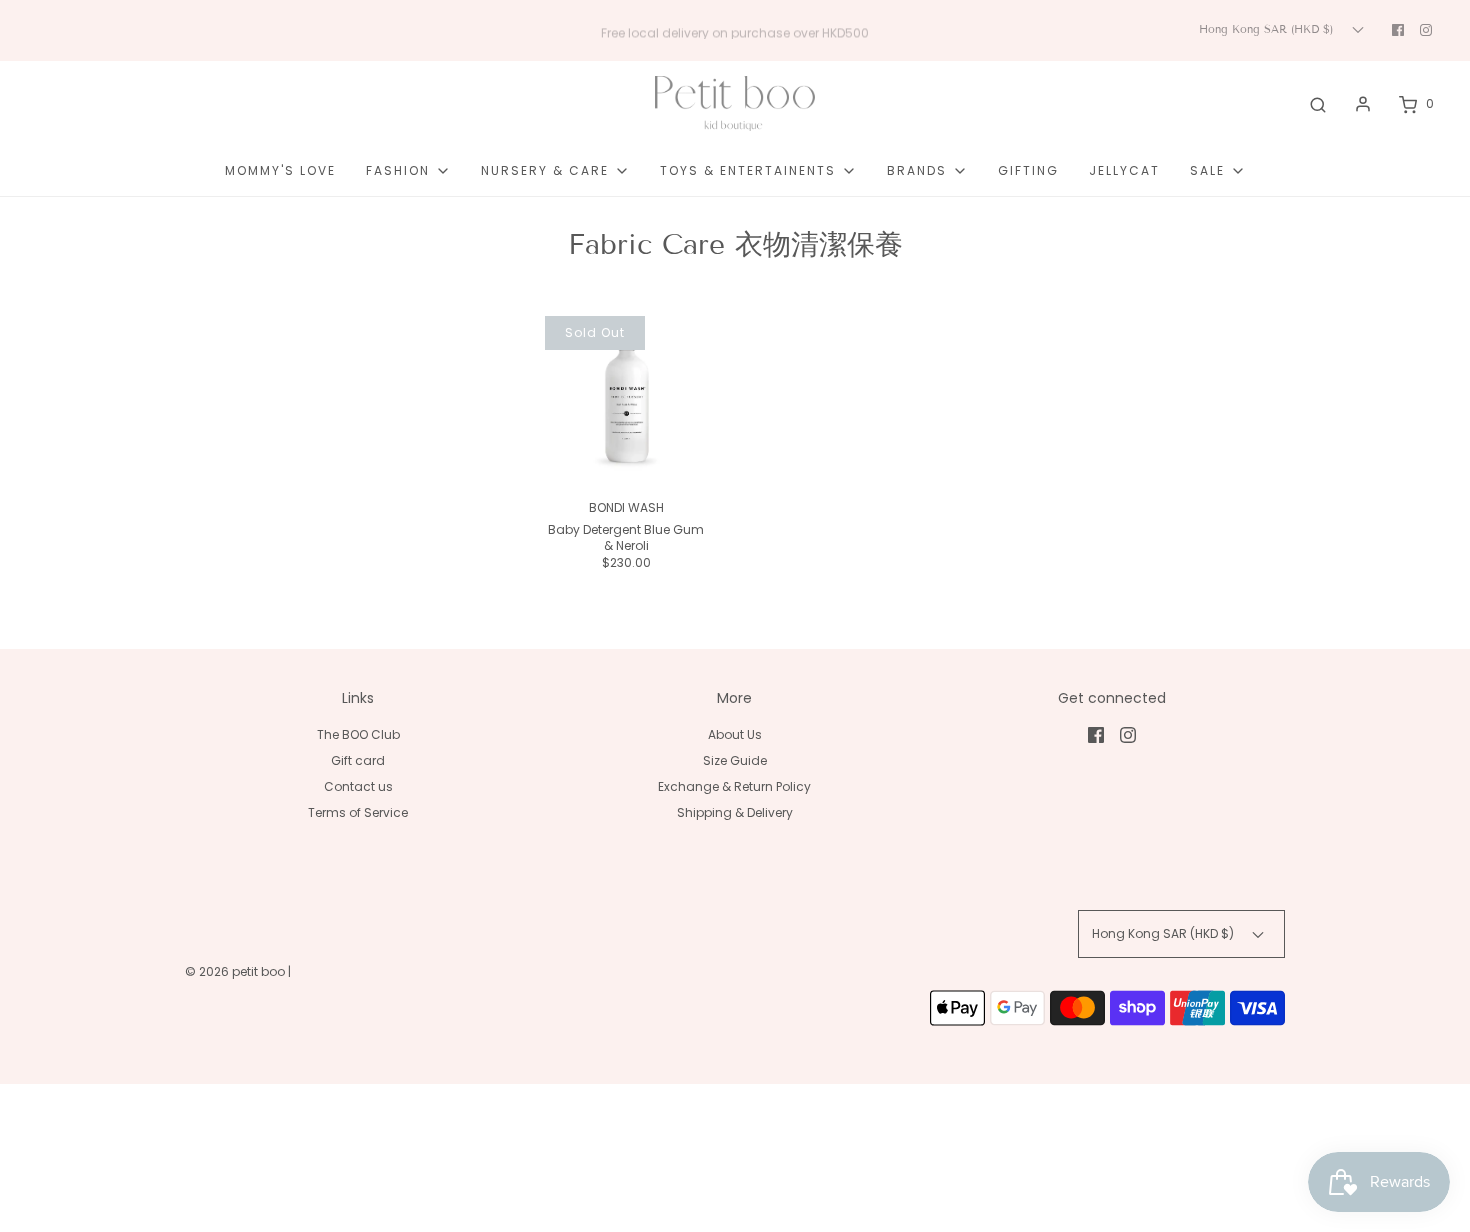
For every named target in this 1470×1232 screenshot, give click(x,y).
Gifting (1028, 170)
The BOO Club (358, 734)
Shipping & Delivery (735, 812)
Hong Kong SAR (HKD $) (1268, 29)
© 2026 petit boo (236, 971)
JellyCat (1124, 170)
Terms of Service (358, 812)
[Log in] (1363, 104)
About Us (735, 734)
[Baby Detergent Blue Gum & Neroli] (626, 397)
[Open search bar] (1318, 104)
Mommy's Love (280, 170)
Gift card (358, 760)
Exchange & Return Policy (734, 786)
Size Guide (735, 760)
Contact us (358, 786)
